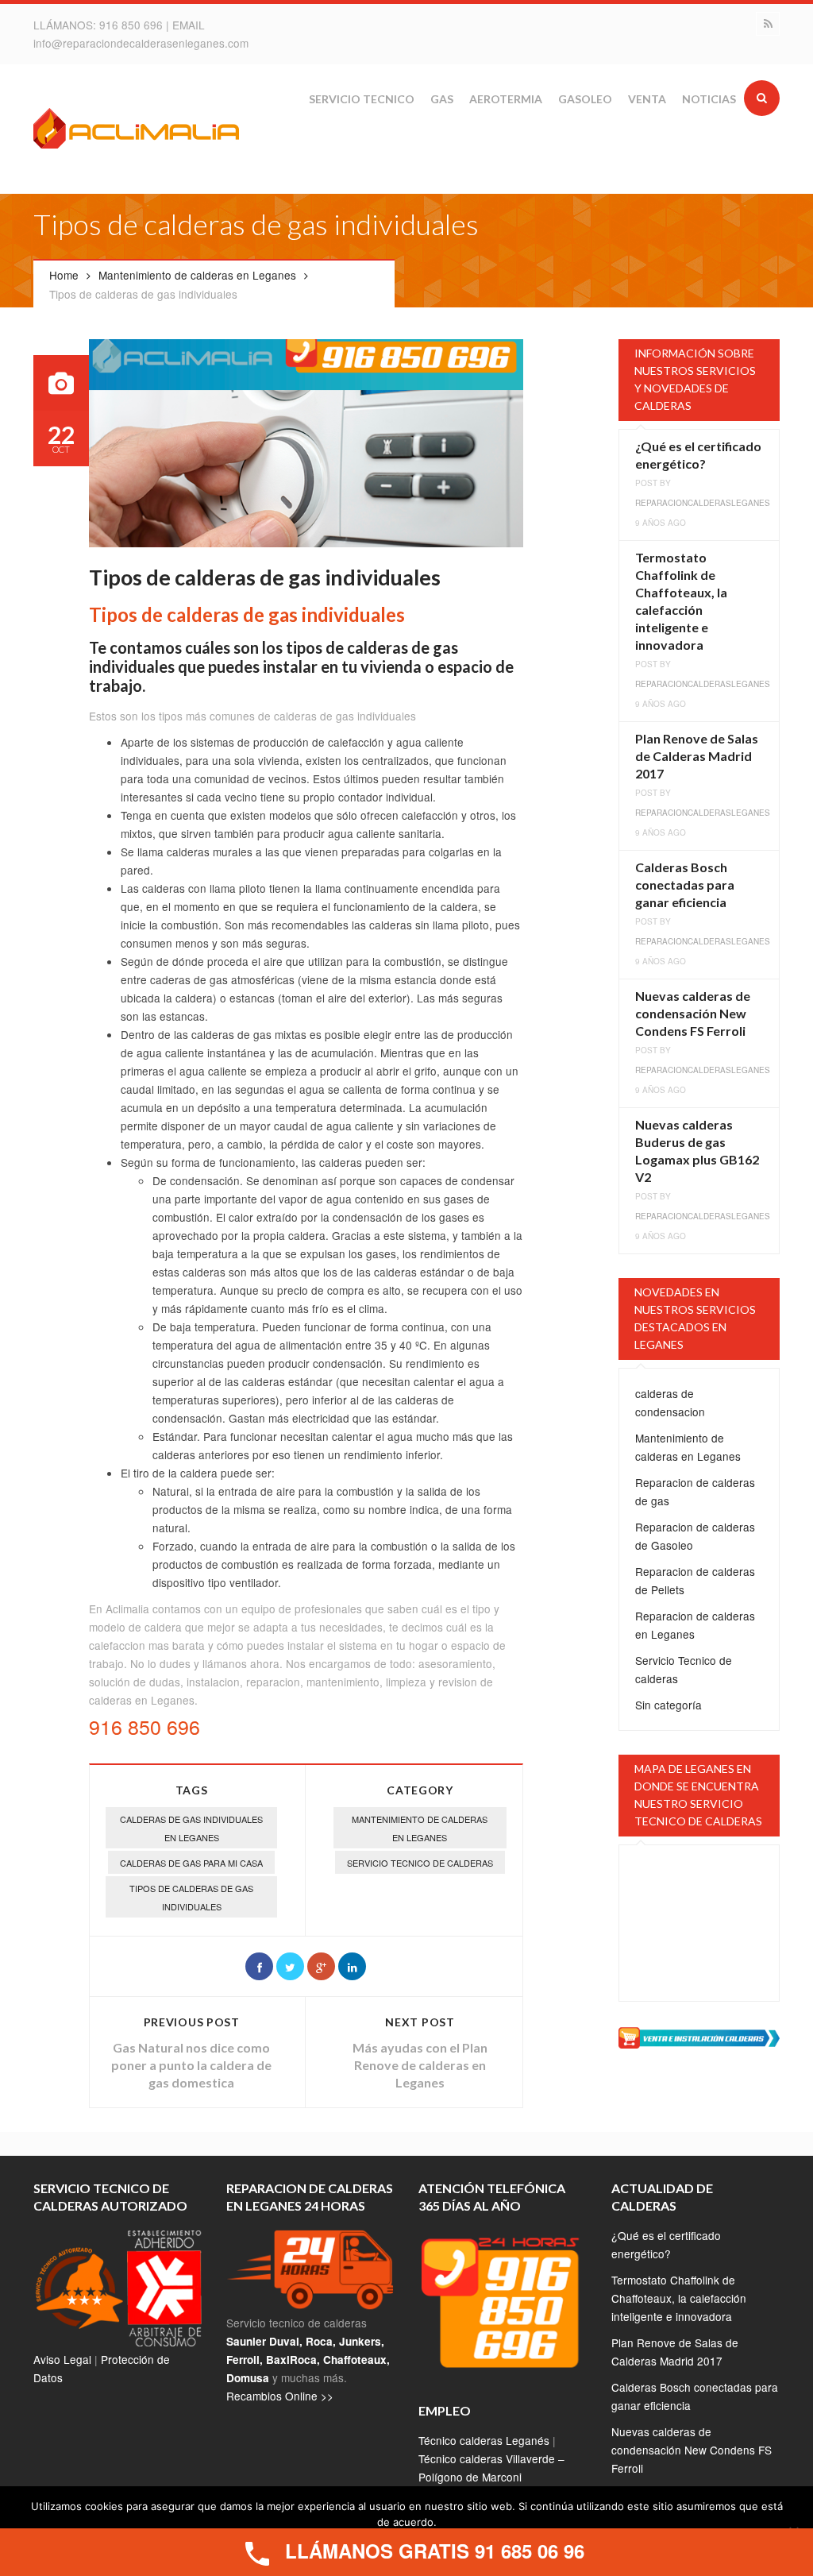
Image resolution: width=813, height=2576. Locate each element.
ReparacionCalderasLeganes (703, 503)
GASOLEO (585, 99)
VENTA (647, 99)
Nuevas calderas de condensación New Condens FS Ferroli (693, 1013)
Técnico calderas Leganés (484, 2440)
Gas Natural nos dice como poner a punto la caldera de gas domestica (191, 2065)
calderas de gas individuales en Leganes (191, 1828)
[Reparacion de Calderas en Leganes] (137, 131)
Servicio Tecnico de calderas (420, 1863)
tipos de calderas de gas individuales (191, 1897)
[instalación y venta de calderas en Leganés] (699, 2036)
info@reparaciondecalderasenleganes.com (141, 43)
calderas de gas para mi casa (191, 1863)
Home (64, 275)
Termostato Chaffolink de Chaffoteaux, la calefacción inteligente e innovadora (679, 2298)
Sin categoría (669, 1705)
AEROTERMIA (506, 99)
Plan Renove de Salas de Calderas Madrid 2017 (697, 756)
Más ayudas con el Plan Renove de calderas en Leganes (420, 2065)
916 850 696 (133, 25)
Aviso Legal (62, 2359)
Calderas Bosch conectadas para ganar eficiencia (685, 884)
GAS (442, 99)
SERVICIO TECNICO (362, 99)
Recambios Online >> (280, 2396)
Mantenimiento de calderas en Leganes (197, 275)
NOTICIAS (709, 99)
